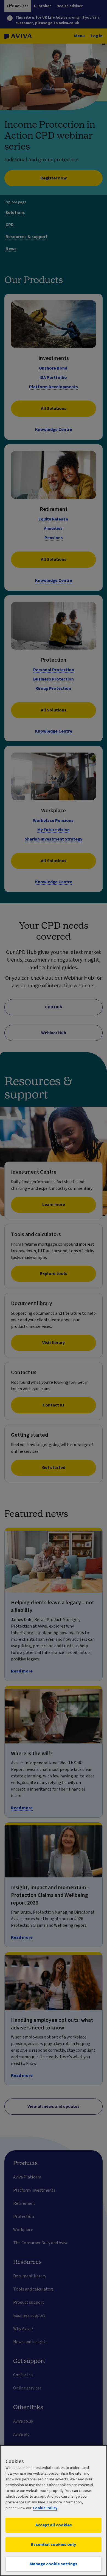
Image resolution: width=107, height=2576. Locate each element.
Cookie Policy (45, 2508)
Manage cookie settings (54, 2564)
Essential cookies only (54, 2544)
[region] (54, 2511)
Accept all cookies (54, 2525)
